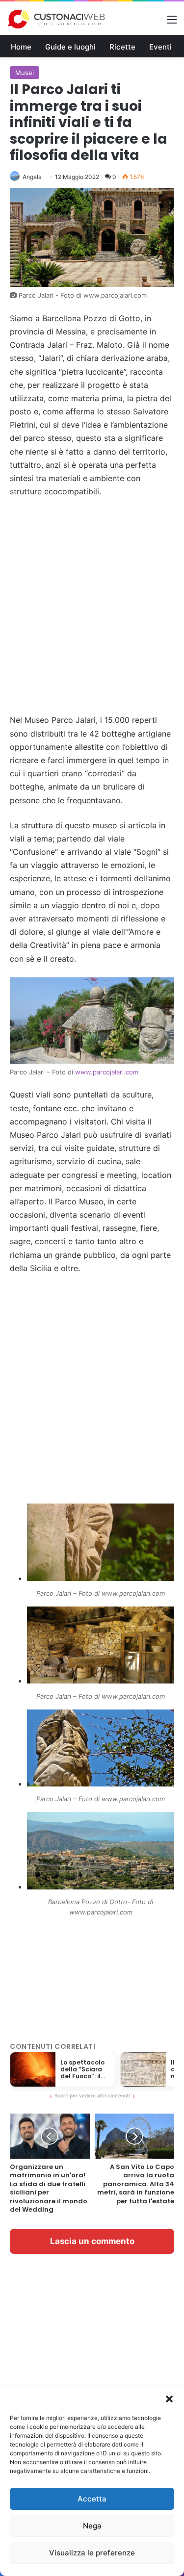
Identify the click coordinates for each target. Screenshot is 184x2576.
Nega (92, 2526)
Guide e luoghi (70, 47)
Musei (25, 73)
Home (21, 47)
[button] (169, 2399)
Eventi (160, 47)
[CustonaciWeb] (56, 19)
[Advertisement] (92, 606)
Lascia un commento (92, 2241)
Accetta (92, 2499)
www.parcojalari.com (107, 1072)
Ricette (122, 47)
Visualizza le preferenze (92, 2553)
